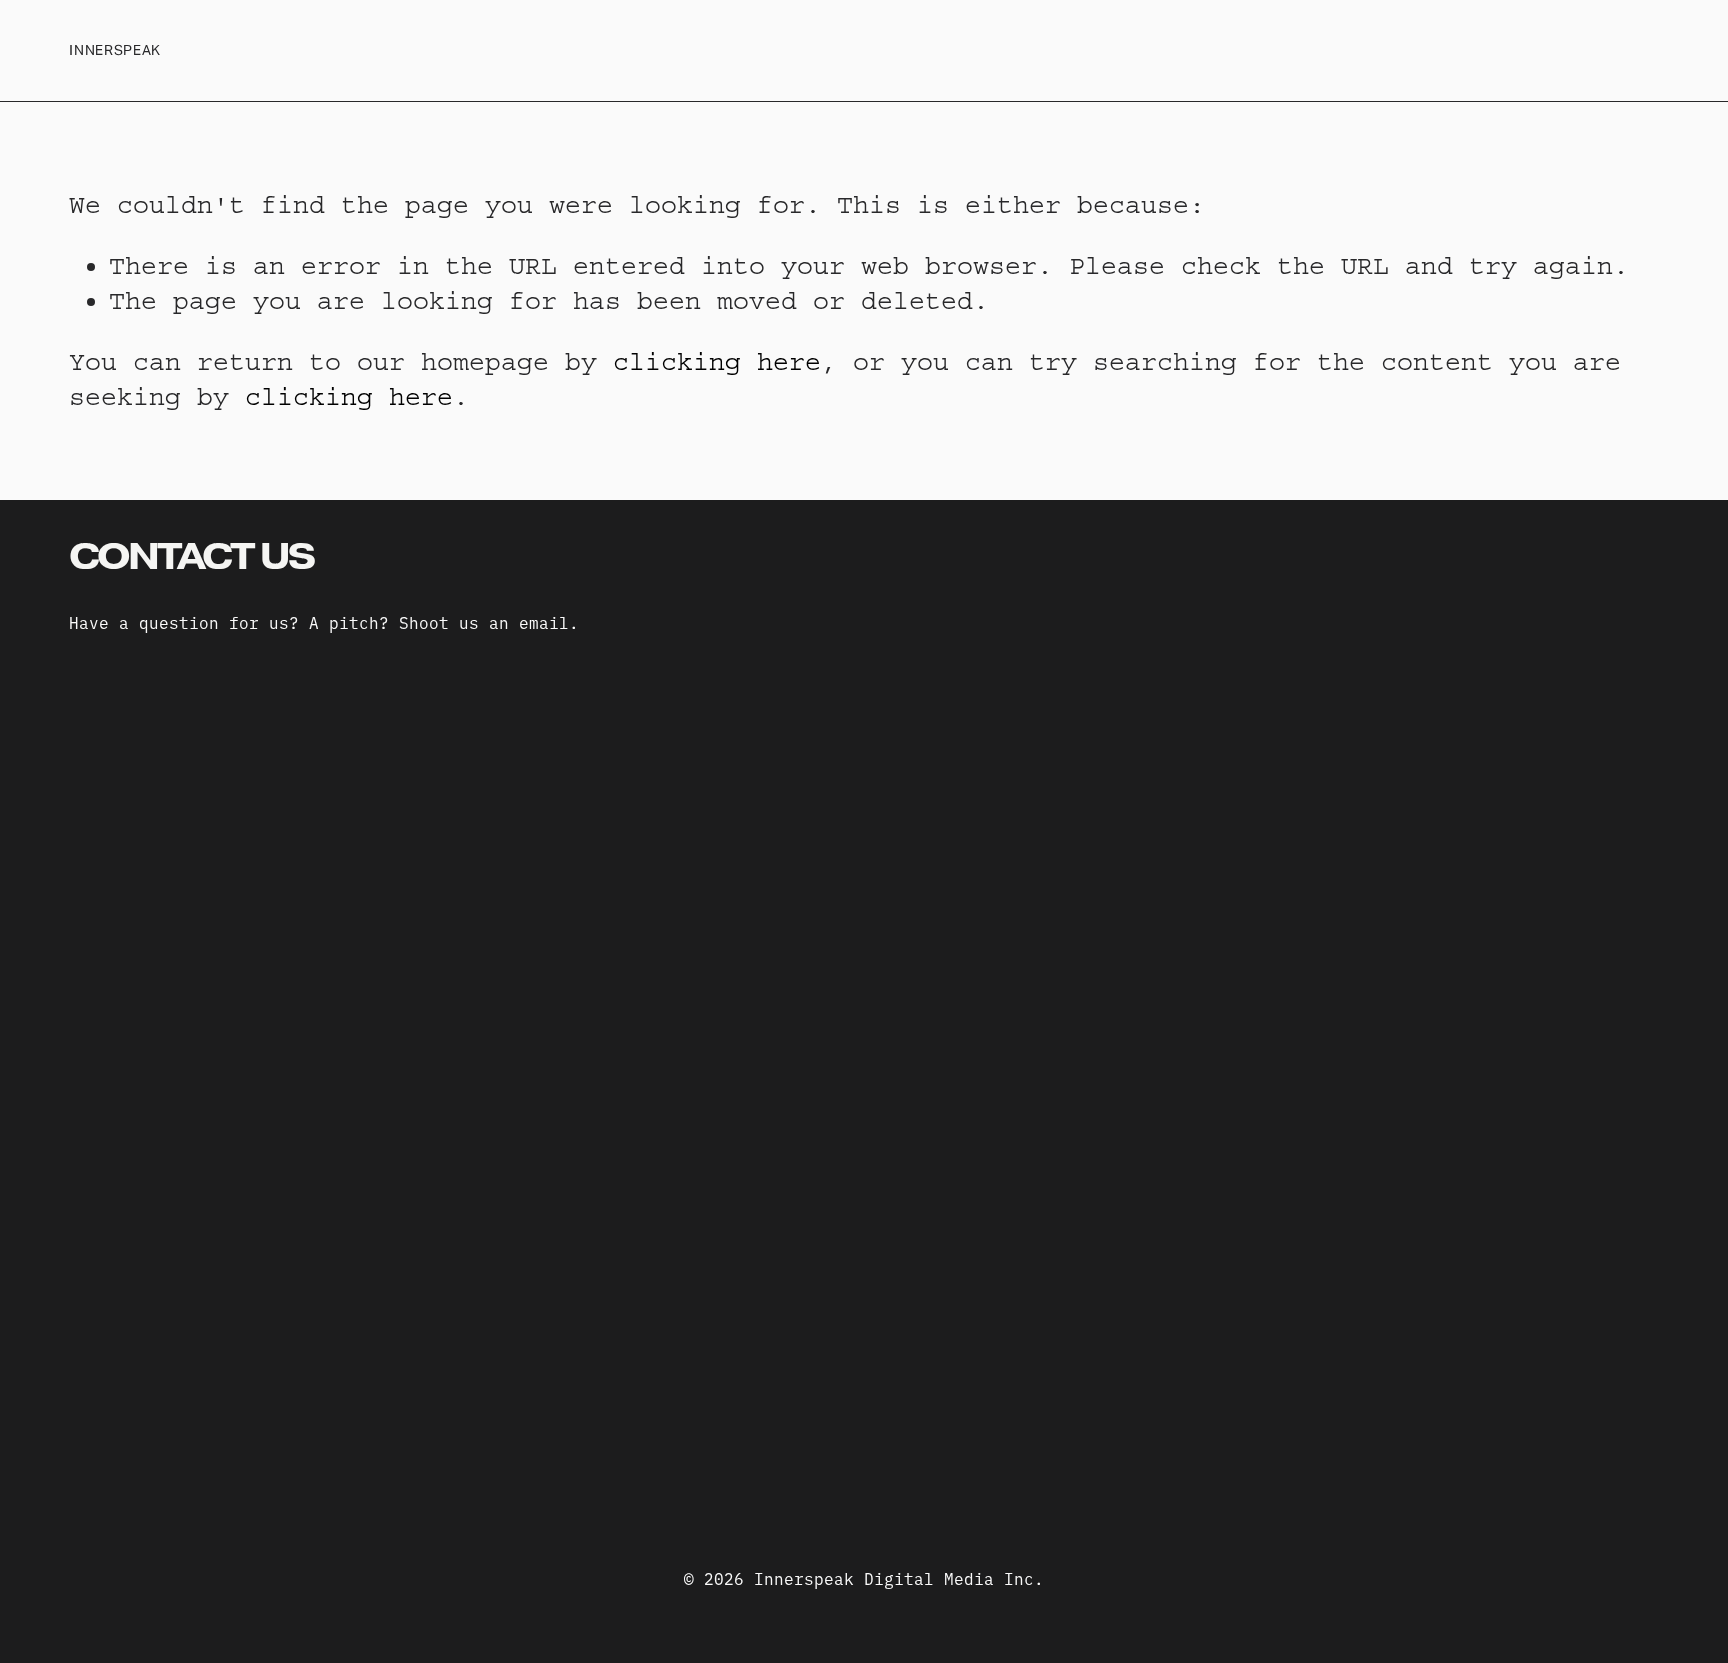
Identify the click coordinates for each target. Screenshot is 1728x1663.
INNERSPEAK (115, 50)
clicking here (717, 362)
